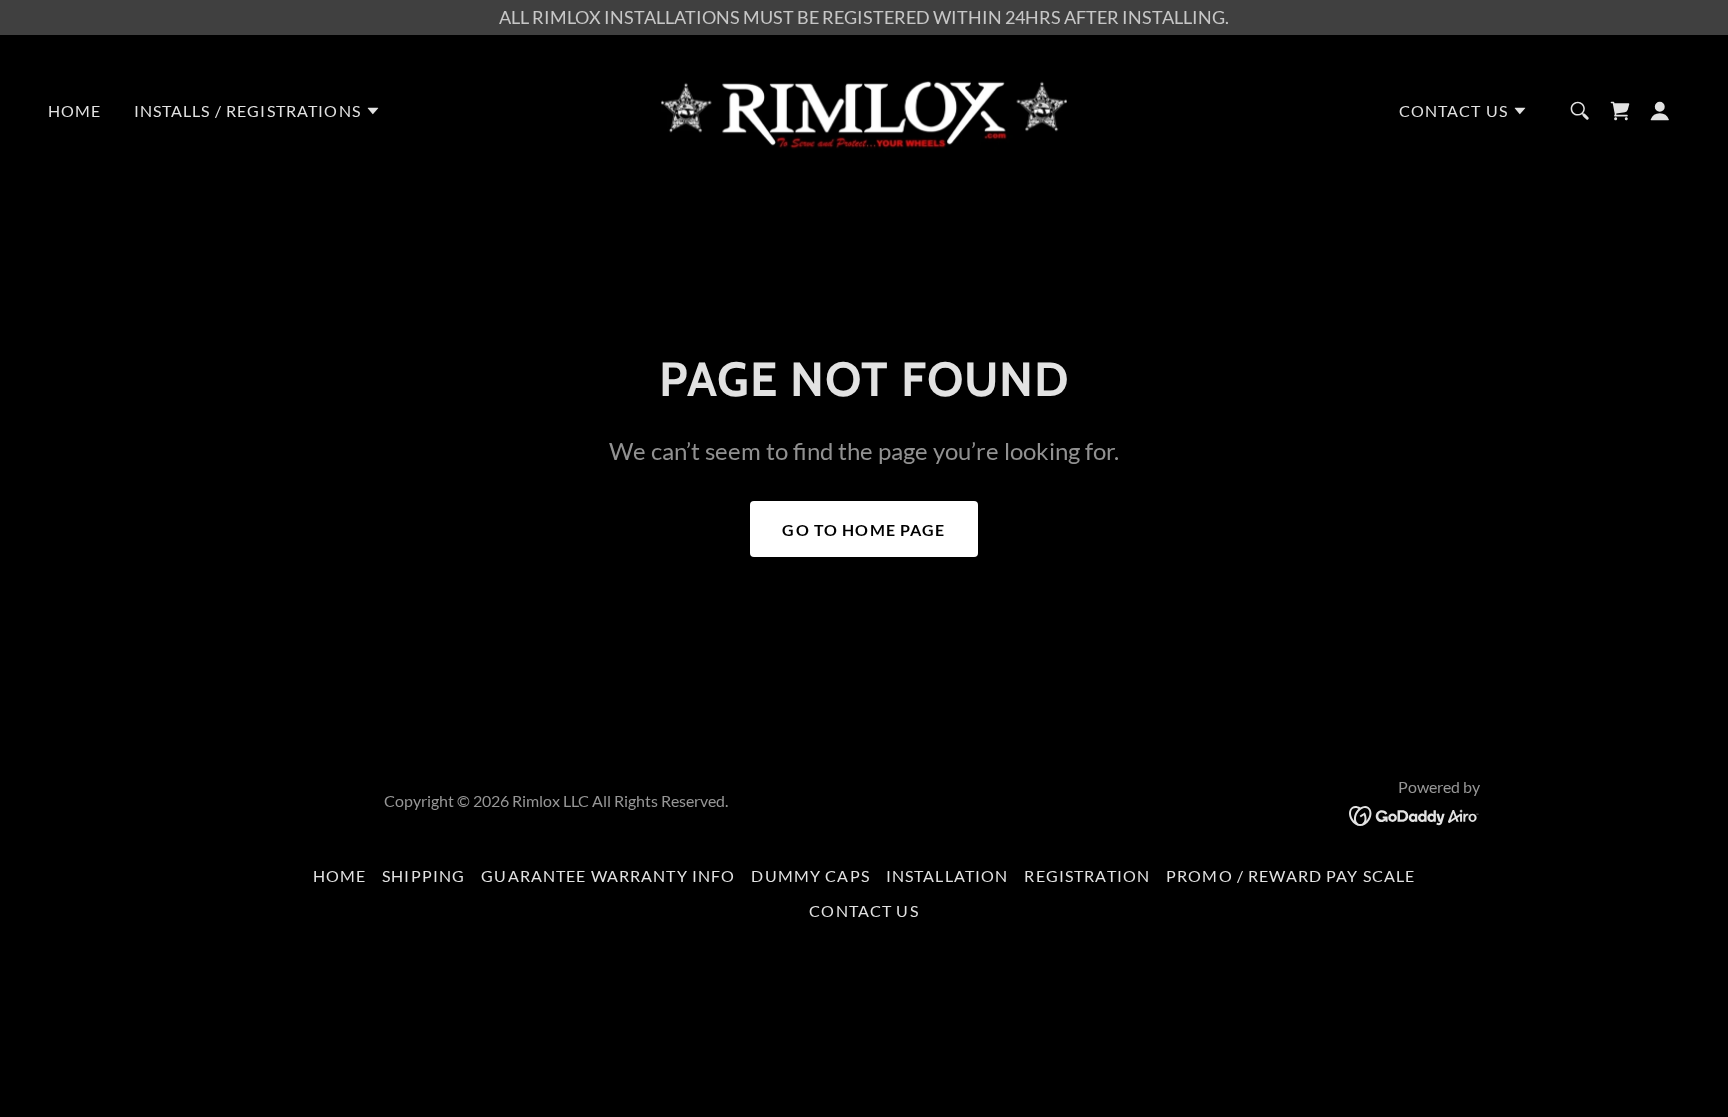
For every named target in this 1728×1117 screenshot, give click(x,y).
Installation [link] (947, 875)
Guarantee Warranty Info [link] (608, 875)
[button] (257, 111)
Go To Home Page (863, 529)
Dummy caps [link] (810, 875)
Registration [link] (1087, 875)
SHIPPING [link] (423, 875)
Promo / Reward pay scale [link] (1290, 875)
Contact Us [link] (863, 910)
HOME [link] (75, 110)
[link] (863, 109)
